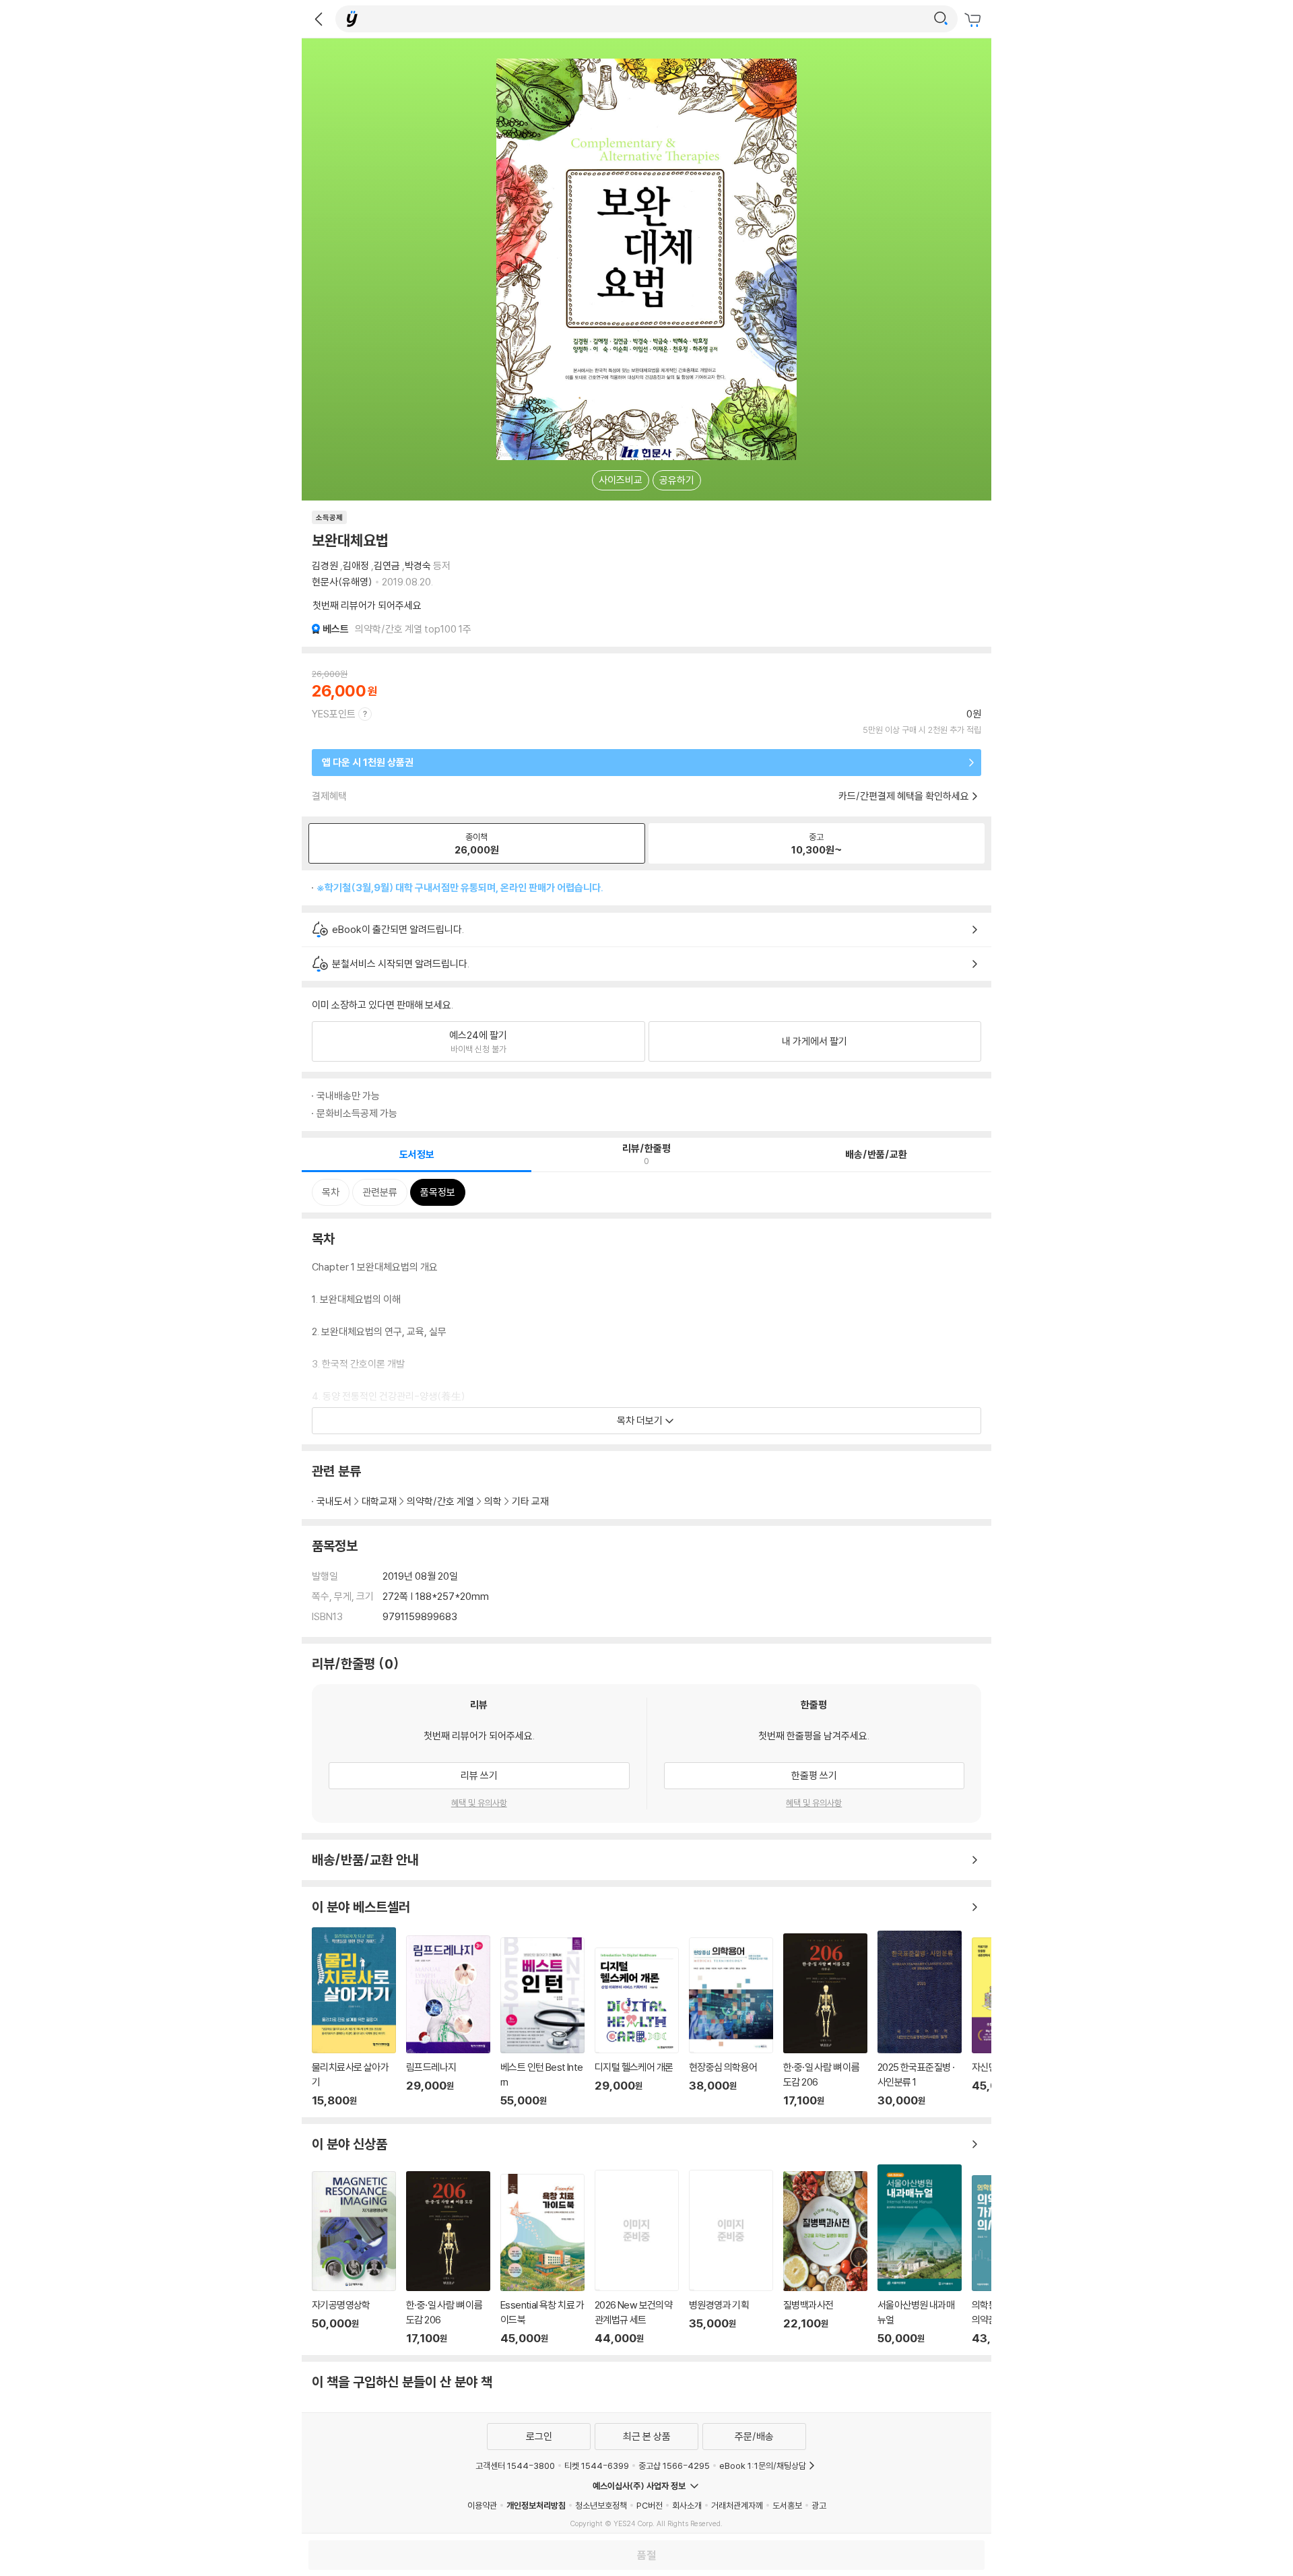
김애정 (356, 566)
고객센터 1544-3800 (515, 2466)
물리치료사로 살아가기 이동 (354, 2017)
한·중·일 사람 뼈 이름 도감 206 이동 (825, 2020)
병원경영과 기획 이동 (731, 2257)
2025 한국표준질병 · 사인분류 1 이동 (920, 2019)
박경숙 (418, 566)
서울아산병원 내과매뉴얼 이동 (920, 2255)
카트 (974, 20)
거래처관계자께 (737, 2505)
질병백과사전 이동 (825, 2258)
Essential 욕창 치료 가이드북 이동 (542, 2259)
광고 (819, 2505)
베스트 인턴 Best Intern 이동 (542, 2022)
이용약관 (482, 2505)
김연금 (387, 566)
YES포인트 (334, 714)
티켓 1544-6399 (597, 2466)
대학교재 (379, 1501)
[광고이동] (941, 19)
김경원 (325, 566)
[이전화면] (319, 19)
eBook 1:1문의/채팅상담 (763, 2466)
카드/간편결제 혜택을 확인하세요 (904, 796)
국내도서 (334, 1501)
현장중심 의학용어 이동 (731, 2022)
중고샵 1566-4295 (674, 2466)
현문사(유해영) (342, 582)
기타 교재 (530, 1501)
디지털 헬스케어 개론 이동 (637, 2027)
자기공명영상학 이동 (354, 2258)
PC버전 (650, 2505)
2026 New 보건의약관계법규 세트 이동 (637, 2257)
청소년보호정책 (601, 2505)
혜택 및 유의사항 (479, 1803)
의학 (493, 1501)
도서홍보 (787, 2505)
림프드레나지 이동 (448, 2021)
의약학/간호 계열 (440, 1501)
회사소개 (687, 2505)
